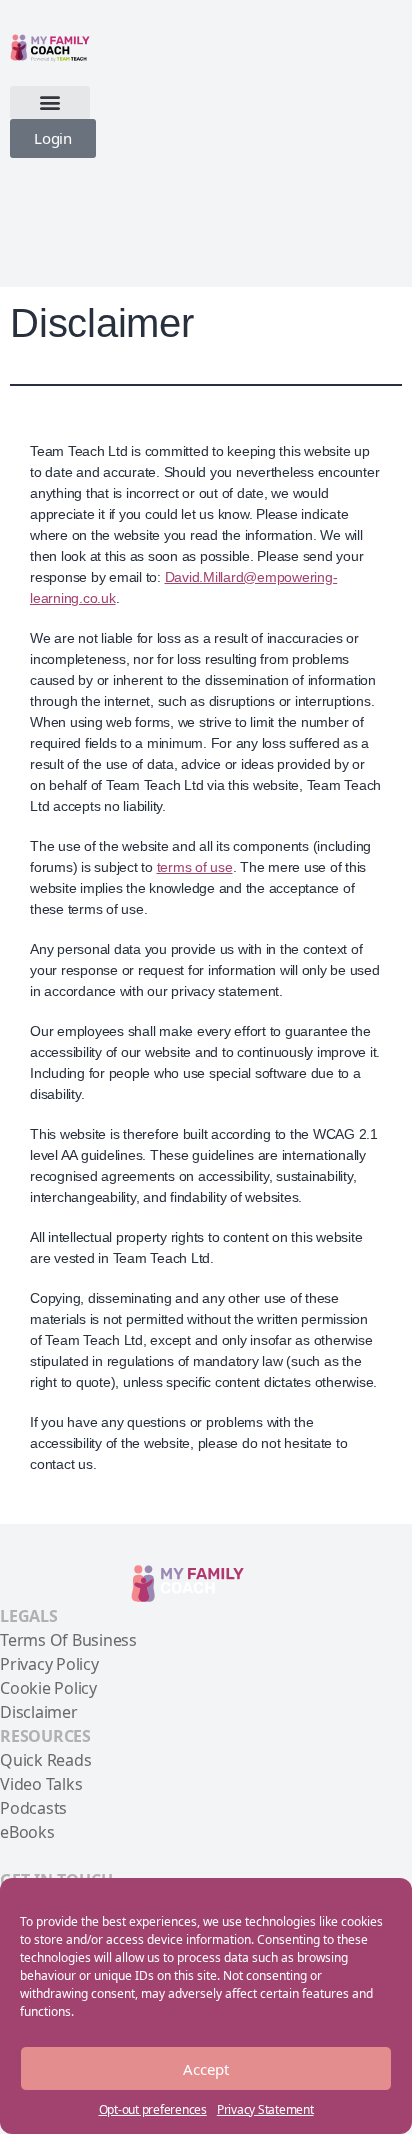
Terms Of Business (68, 1640)
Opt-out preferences (153, 2109)
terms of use (195, 867)
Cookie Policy (48, 1688)
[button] (50, 102)
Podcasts (33, 1808)
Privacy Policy (49, 1664)
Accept (206, 2069)
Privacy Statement (265, 2109)
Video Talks (41, 1784)
